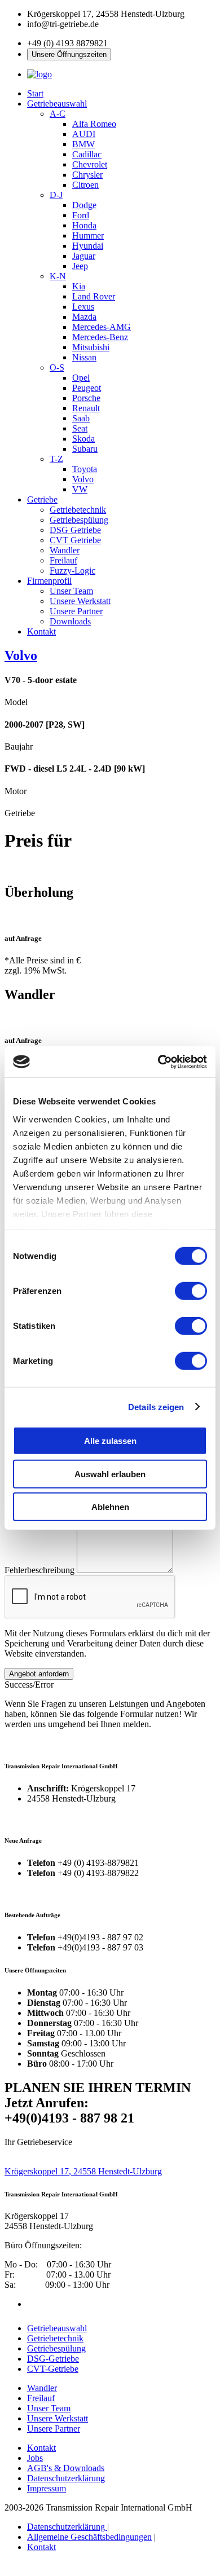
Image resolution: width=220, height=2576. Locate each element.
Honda (84, 225)
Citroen (85, 185)
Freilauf (63, 560)
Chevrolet (90, 164)
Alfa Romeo (94, 124)
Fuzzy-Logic (72, 571)
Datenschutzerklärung (66, 2478)
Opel (81, 378)
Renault (86, 408)
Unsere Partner (76, 611)
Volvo (83, 479)
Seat (80, 428)
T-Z (56, 459)
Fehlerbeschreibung (39, 1570)
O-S (57, 367)
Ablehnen (110, 1507)
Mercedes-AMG (102, 327)
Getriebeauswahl (57, 104)
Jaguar (84, 256)
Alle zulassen (110, 1441)
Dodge (84, 205)
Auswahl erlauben (110, 1474)
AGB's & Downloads (66, 2468)
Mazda (84, 317)
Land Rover (94, 296)
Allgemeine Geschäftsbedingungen (89, 2537)
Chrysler (87, 175)
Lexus (83, 307)
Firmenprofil (49, 581)
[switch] (191, 1291)
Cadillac (87, 154)
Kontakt (41, 631)
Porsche (86, 398)
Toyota (85, 469)
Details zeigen (156, 1406)
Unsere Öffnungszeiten (69, 54)
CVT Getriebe (75, 540)
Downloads (70, 621)
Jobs (35, 2458)
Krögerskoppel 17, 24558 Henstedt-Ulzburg (83, 2171)
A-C (58, 114)
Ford (81, 215)
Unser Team (71, 591)
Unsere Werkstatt (80, 601)
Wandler (65, 550)
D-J (56, 195)
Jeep (80, 266)
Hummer (88, 235)
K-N (58, 276)
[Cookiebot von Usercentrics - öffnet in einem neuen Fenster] (158, 1062)
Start (35, 93)
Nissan (84, 357)
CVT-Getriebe (53, 2369)
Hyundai (88, 246)
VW (80, 489)
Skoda (83, 439)
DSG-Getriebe (53, 2359)
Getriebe (42, 499)
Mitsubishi (91, 347)
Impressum (47, 2488)
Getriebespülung (79, 520)
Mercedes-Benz (100, 337)
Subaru (85, 449)
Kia (79, 286)
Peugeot (87, 388)
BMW (83, 144)
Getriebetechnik (78, 510)
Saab (81, 418)
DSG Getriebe (75, 530)
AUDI (84, 134)
